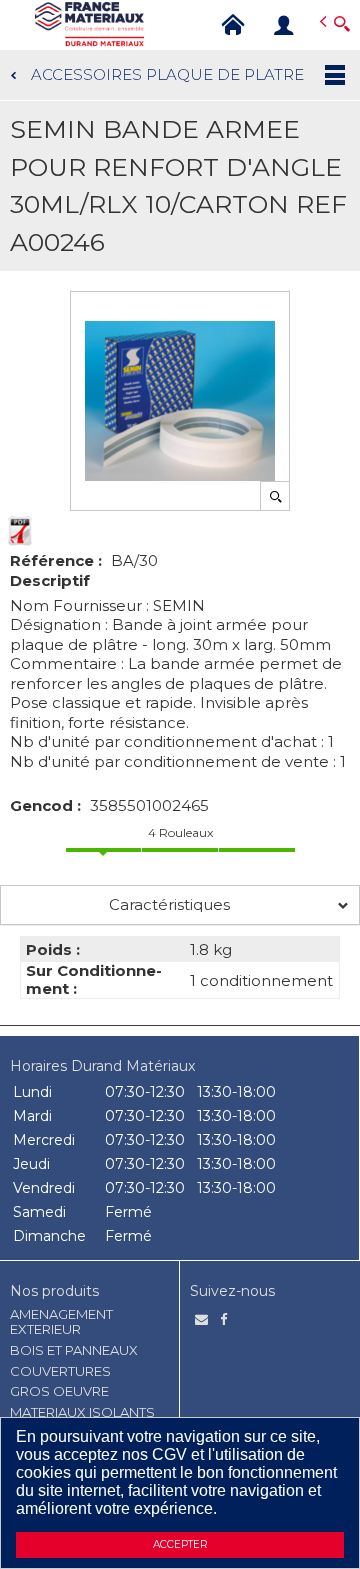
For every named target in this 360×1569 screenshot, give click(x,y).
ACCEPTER (180, 1544)
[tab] (180, 905)
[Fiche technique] (20, 531)
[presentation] (180, 905)
